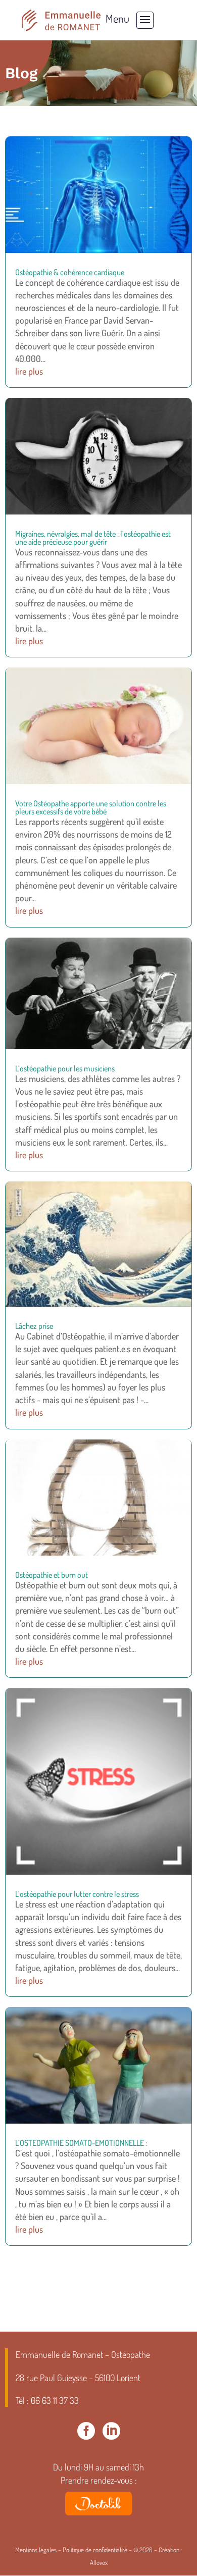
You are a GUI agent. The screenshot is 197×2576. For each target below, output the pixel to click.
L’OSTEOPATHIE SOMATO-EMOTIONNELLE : (81, 2143)
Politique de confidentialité (95, 2550)
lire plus (29, 371)
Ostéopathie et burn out (52, 1575)
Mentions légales (36, 2550)
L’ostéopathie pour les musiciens (65, 1068)
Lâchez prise (34, 1326)
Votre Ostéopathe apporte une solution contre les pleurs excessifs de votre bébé (91, 807)
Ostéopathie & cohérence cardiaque (70, 272)
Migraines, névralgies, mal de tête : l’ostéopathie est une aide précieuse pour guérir (93, 538)
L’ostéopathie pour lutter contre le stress (77, 1894)
